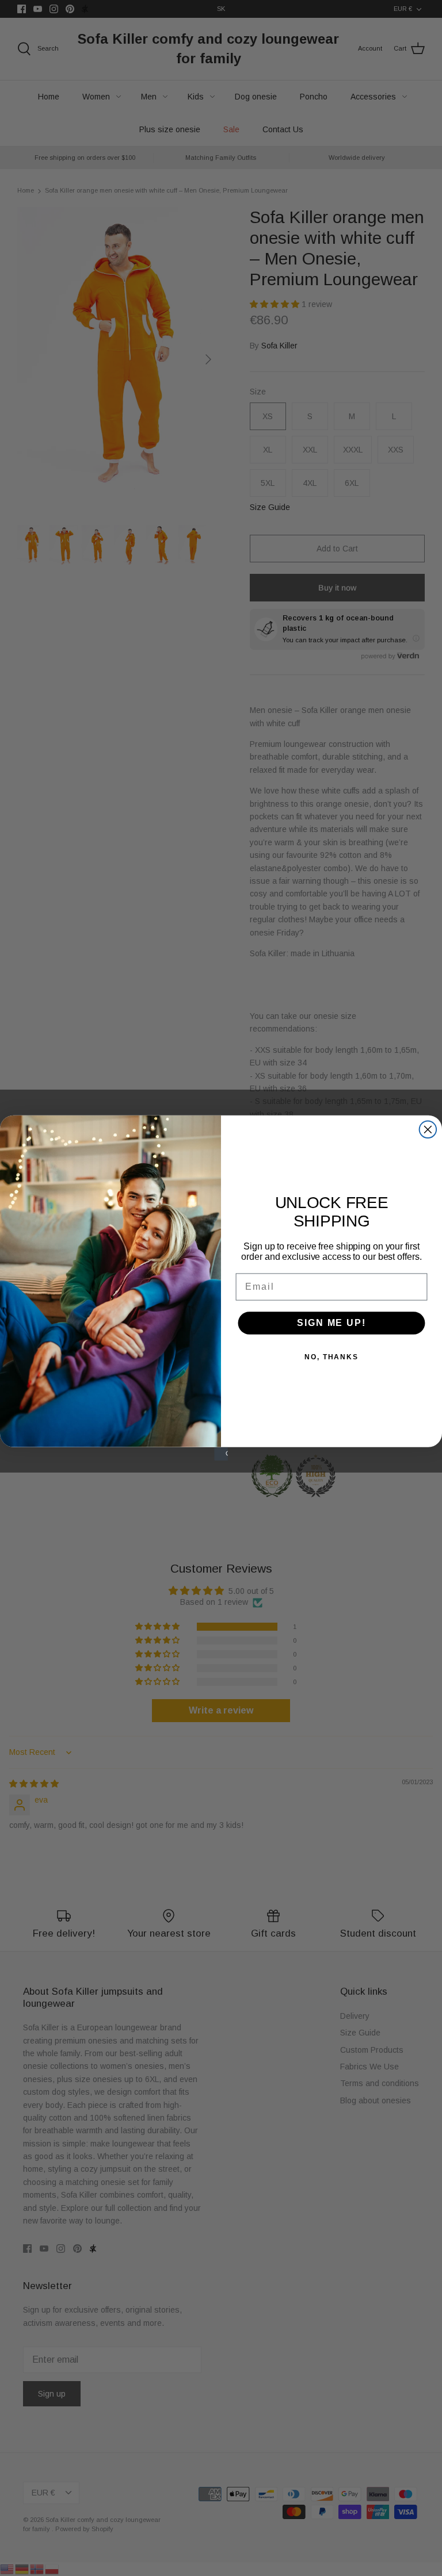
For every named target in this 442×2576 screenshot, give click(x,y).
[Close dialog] (428, 1130)
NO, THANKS (331, 1357)
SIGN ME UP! (331, 1323)
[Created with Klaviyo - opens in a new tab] (221, 1454)
